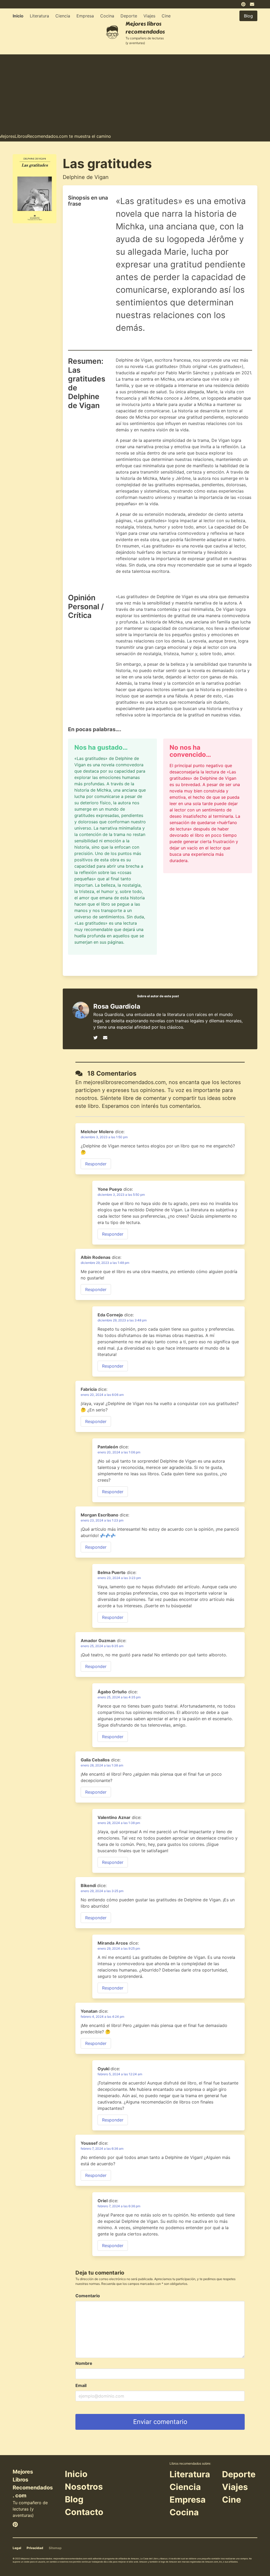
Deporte (129, 16)
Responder (96, 1164)
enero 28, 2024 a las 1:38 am (102, 1765)
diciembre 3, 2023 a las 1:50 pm (104, 1137)
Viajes (149, 16)
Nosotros (84, 2487)
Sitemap (55, 2548)
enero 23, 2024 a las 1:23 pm (102, 1520)
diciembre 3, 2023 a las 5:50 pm (121, 1195)
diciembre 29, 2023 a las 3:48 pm (122, 1320)
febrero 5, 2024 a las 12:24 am (120, 2074)
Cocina (107, 16)
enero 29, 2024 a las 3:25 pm (102, 1891)
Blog (74, 2499)
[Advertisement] (135, 91)
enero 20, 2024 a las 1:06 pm (119, 1452)
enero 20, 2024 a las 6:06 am (102, 1395)
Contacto (84, 2512)
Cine (166, 16)
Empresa (85, 16)
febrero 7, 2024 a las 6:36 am (102, 2149)
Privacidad (35, 2548)
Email (81, 2385)
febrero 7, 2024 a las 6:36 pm (119, 2206)
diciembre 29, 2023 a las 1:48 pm (105, 1263)
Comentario (88, 2296)
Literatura (39, 16)
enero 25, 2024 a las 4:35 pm (119, 1697)
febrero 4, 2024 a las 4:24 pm (102, 2017)
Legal (17, 2548)
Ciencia (63, 16)
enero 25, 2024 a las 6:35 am (102, 1646)
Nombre (84, 2363)
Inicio (18, 16)
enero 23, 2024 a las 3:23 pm (119, 1578)
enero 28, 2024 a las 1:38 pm (119, 1823)
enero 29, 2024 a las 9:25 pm (119, 1948)
